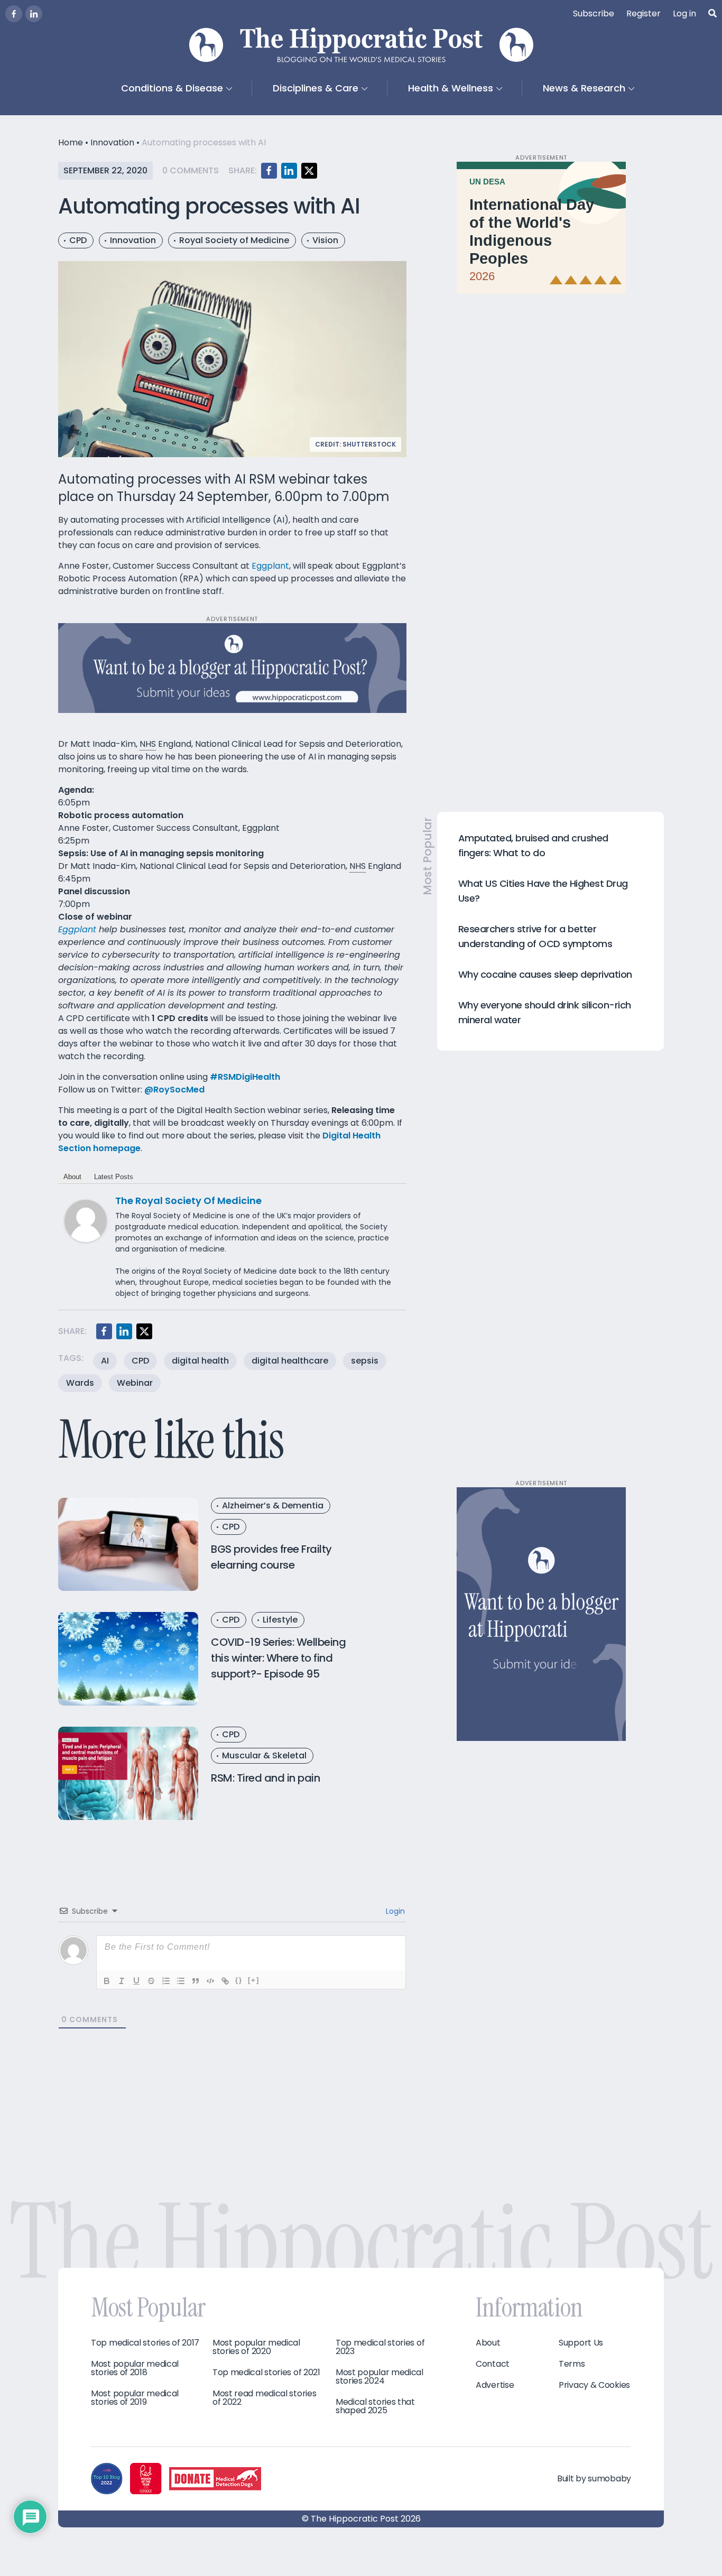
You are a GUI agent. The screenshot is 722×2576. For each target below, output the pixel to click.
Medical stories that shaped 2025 (375, 2406)
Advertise (495, 2385)
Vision (325, 240)
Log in (684, 13)
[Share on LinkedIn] (289, 171)
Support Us (581, 2343)
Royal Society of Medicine (234, 240)
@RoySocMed (174, 1090)
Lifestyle (280, 1620)
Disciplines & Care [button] (316, 88)
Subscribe (594, 13)
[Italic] (122, 1981)
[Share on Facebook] (269, 171)
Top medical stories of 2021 (266, 2373)
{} (239, 1980)
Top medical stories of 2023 (380, 2347)
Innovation (112, 142)
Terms (572, 2364)
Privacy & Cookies (594, 2385)
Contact (493, 2364)
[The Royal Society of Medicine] (86, 1220)
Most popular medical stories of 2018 (135, 2368)
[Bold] (107, 1981)
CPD (78, 240)
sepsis (365, 1361)
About (72, 1177)
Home (71, 142)
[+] (254, 1980)
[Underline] (136, 1981)
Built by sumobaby (594, 2478)
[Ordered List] (166, 1981)
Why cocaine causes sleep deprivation (545, 974)
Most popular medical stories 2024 (379, 2377)
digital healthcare (290, 1361)
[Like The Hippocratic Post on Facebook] (14, 14)
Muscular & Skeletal (264, 1755)
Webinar (135, 1383)
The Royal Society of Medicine (188, 1201)
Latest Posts (114, 1177)
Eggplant (270, 566)
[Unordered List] (181, 1981)
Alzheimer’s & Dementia (273, 1505)
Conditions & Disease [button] (172, 88)
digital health (200, 1361)
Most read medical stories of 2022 (265, 2398)
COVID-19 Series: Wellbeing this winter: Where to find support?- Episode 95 (278, 1658)
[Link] (225, 1981)
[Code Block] (210, 1981)
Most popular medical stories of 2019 (135, 2398)
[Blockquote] (196, 1981)
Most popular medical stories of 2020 (256, 2347)
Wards (80, 1383)
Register (644, 13)
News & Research (584, 88)
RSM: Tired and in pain (265, 1778)
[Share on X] (309, 171)
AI (105, 1361)
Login (394, 1911)
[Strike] (151, 1981)
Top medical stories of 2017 (145, 2343)
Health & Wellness (451, 88)
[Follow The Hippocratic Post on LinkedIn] (34, 14)
